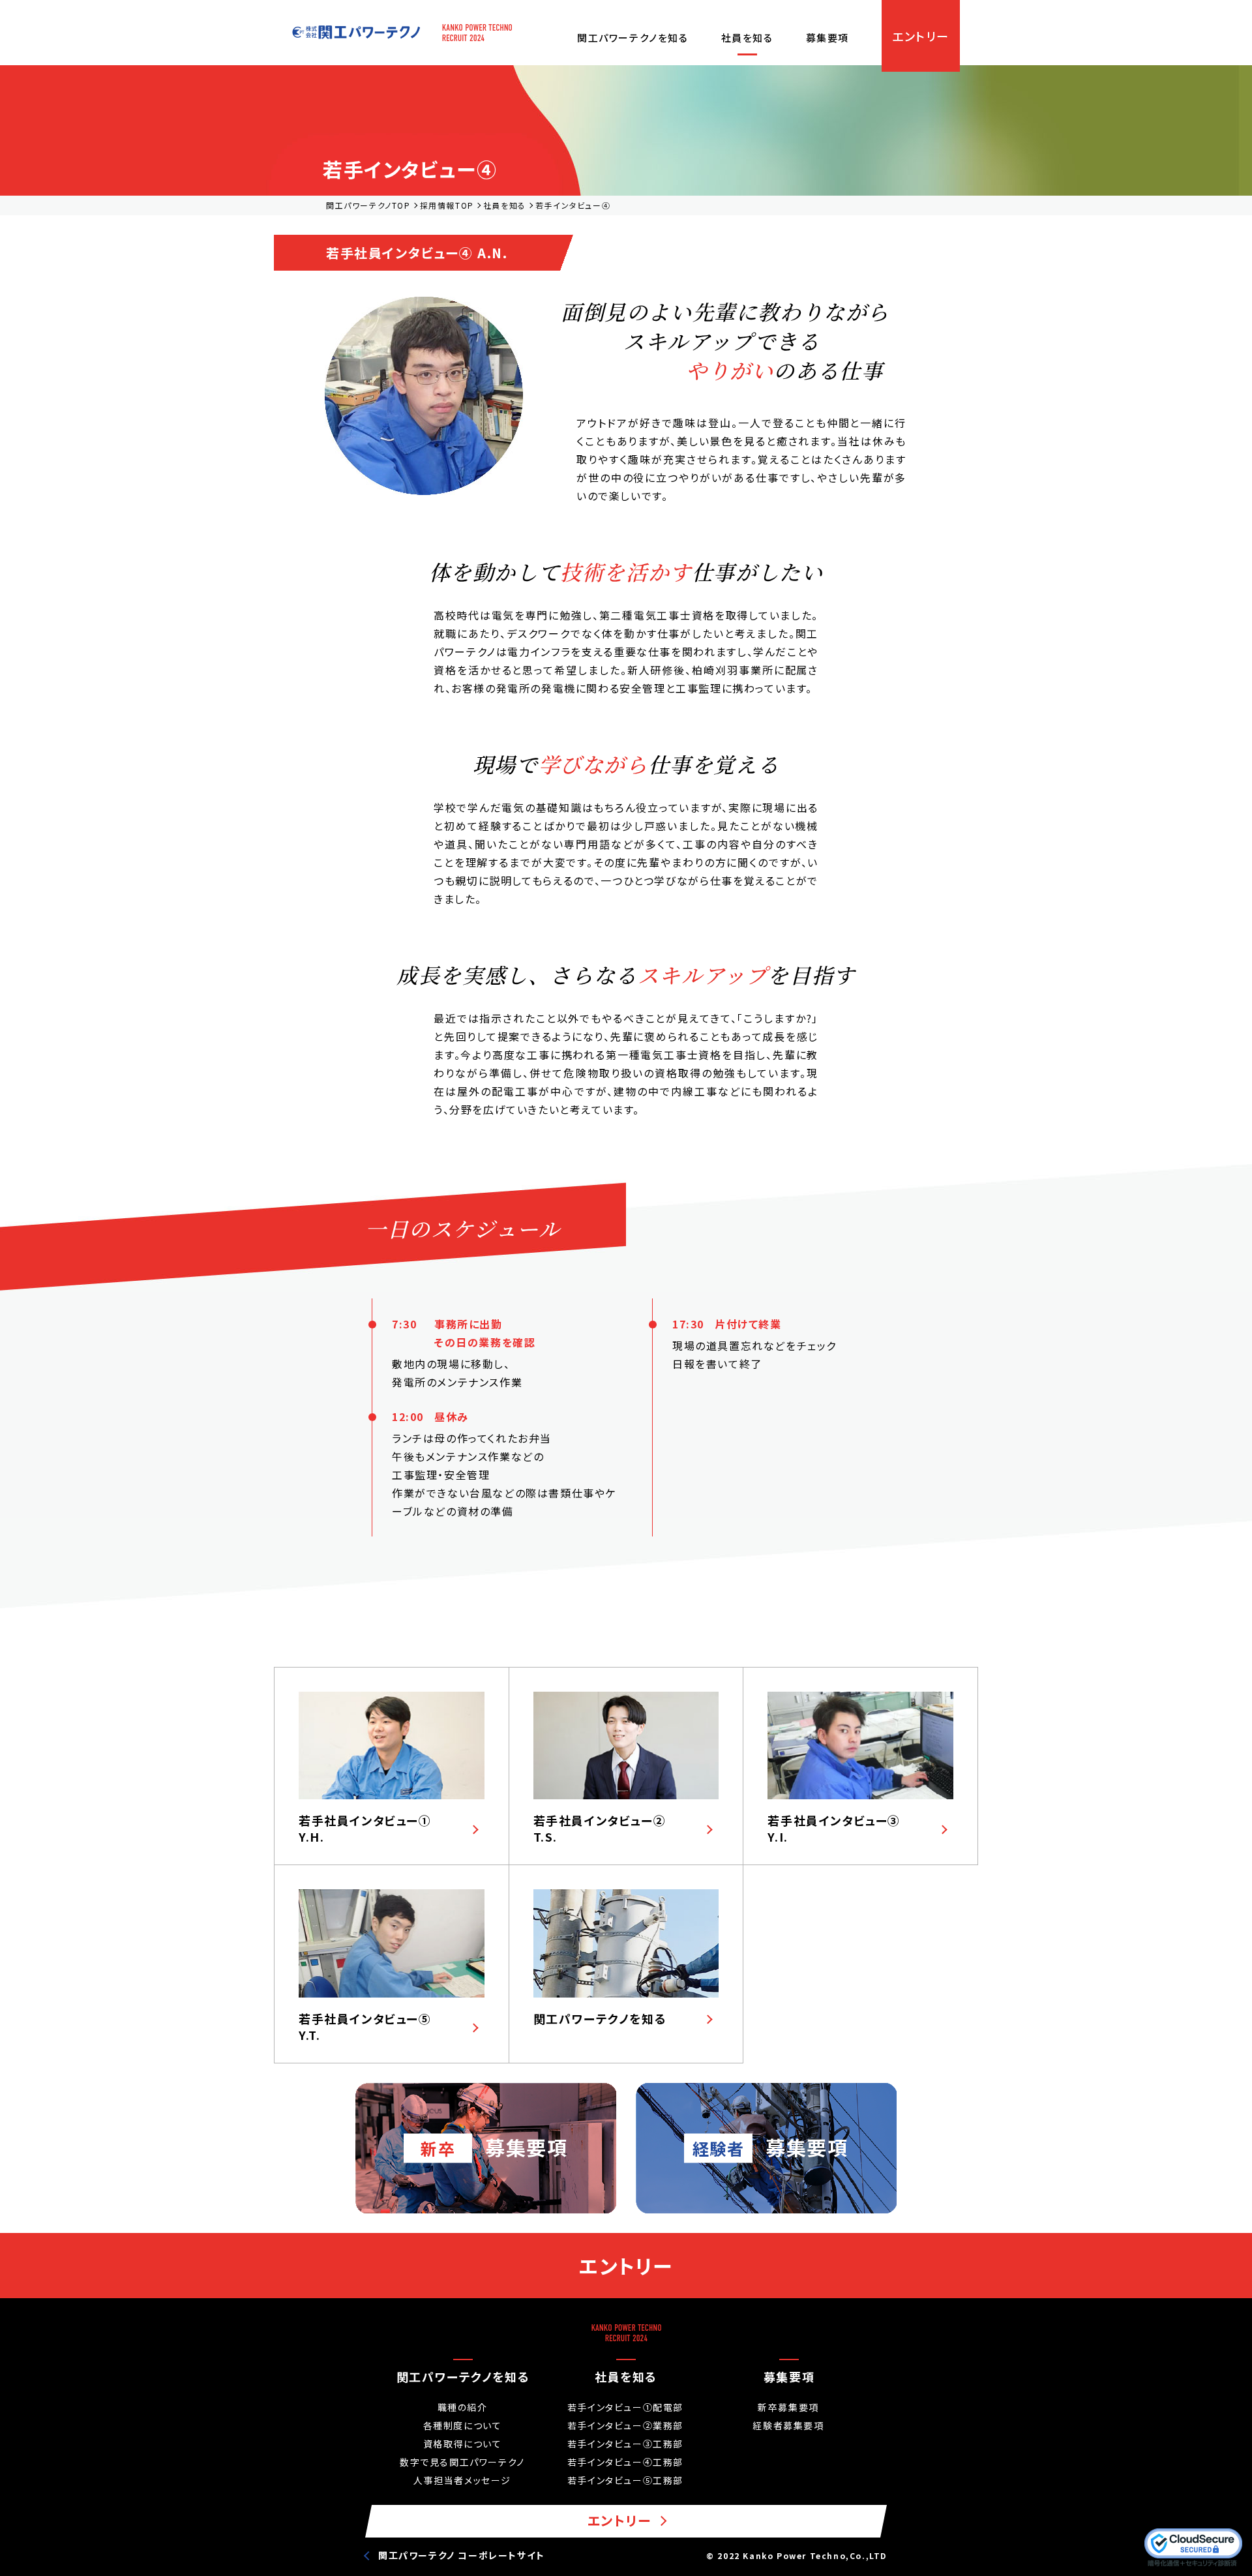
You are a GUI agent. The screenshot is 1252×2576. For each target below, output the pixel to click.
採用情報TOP (447, 205)
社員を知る (747, 37)
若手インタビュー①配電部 (625, 2407)
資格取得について (463, 2444)
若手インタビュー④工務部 (625, 2462)
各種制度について (463, 2425)
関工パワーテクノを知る (633, 37)
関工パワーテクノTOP (368, 205)
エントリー (921, 36)
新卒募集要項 (788, 2407)
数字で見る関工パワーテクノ (462, 2462)
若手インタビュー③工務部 (625, 2444)
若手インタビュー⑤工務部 (625, 2480)
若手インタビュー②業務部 (625, 2425)
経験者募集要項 (788, 2425)
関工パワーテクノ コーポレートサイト (462, 2555)
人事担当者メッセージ (462, 2480)
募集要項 (827, 37)
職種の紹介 (463, 2407)
